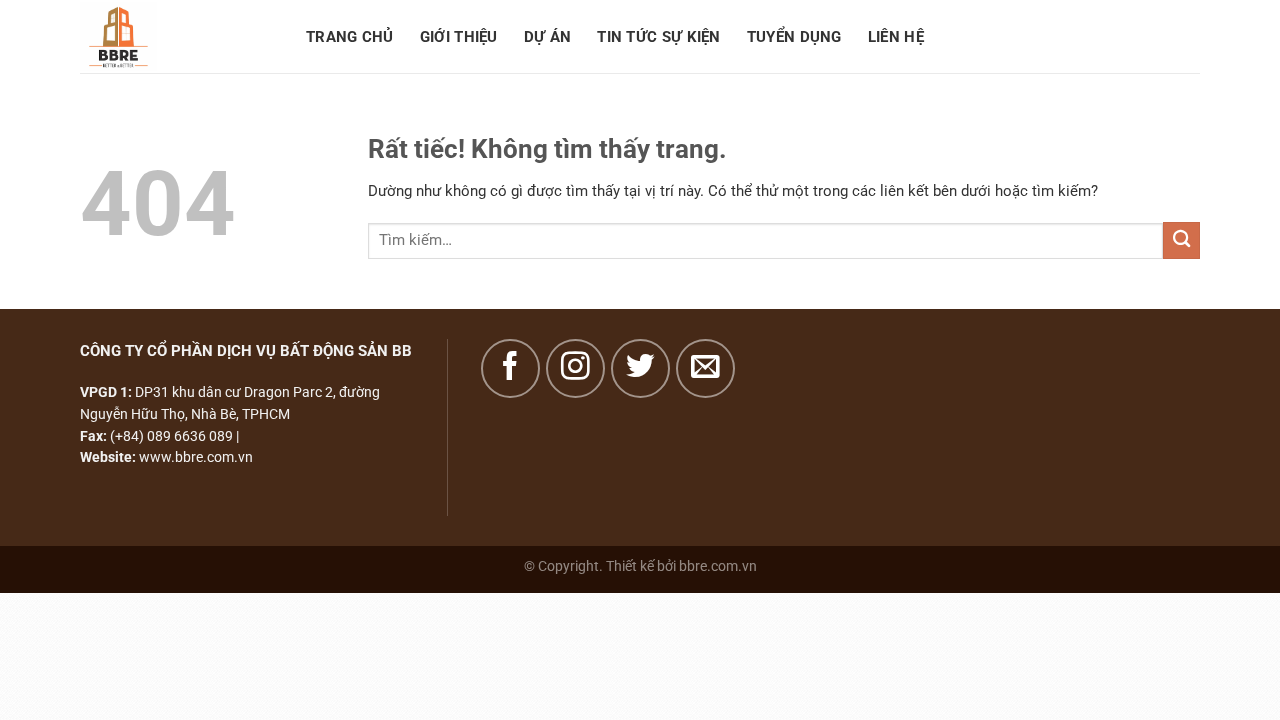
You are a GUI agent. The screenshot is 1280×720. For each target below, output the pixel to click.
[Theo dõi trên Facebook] (510, 368)
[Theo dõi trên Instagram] (575, 368)
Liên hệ (896, 37)
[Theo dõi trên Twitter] (640, 368)
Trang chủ (350, 37)
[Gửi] (1181, 240)
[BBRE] (178, 36)
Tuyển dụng (794, 37)
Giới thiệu (459, 37)
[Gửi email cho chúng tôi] (705, 368)
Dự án (548, 37)
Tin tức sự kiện (659, 37)
